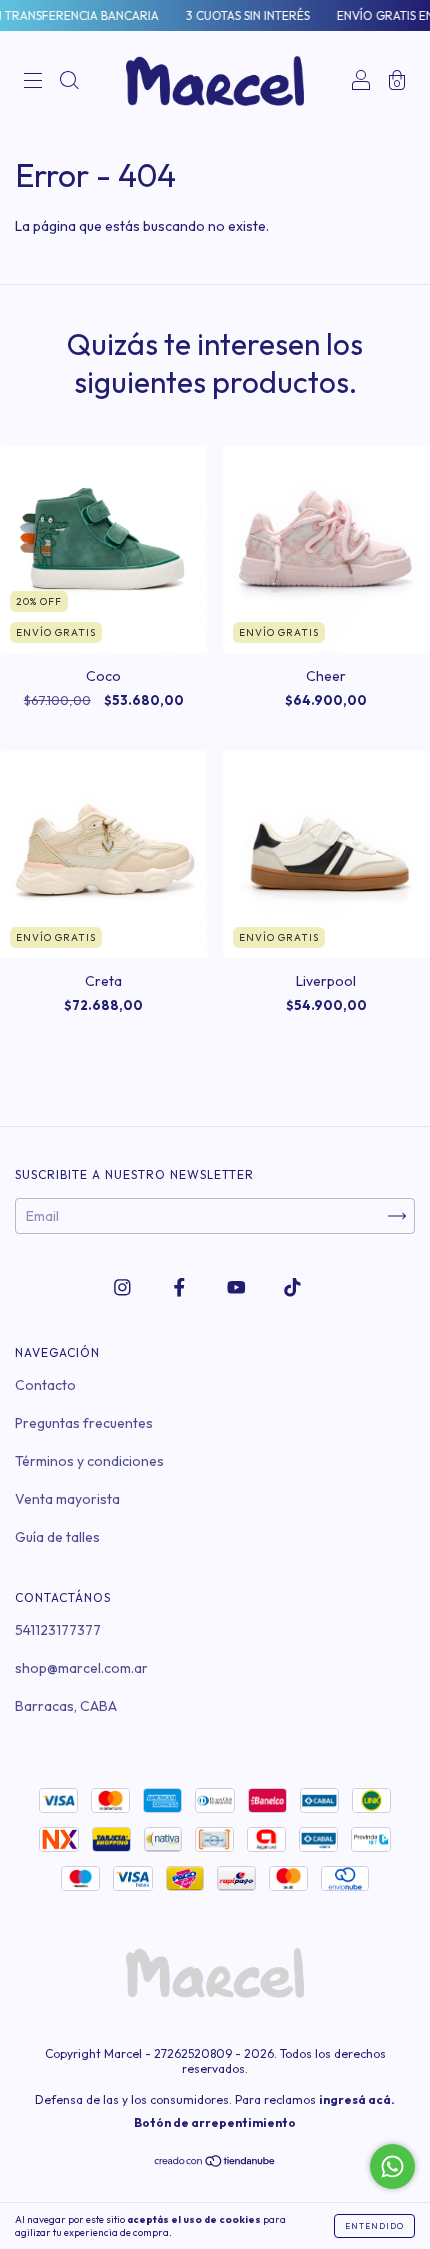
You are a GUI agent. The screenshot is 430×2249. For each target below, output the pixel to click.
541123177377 (58, 1630)
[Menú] (33, 83)
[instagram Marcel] (124, 1288)
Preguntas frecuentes (84, 1423)
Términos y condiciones (89, 1461)
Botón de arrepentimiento (215, 2122)
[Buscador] (69, 83)
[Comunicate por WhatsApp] (392, 2166)
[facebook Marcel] (181, 1288)
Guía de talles (57, 1537)
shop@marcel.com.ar (81, 1668)
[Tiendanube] (215, 2163)
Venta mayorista (67, 1499)
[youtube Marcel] (238, 1288)
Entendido (374, 2226)
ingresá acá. (357, 2099)
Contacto (45, 1385)
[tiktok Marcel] (292, 1288)
